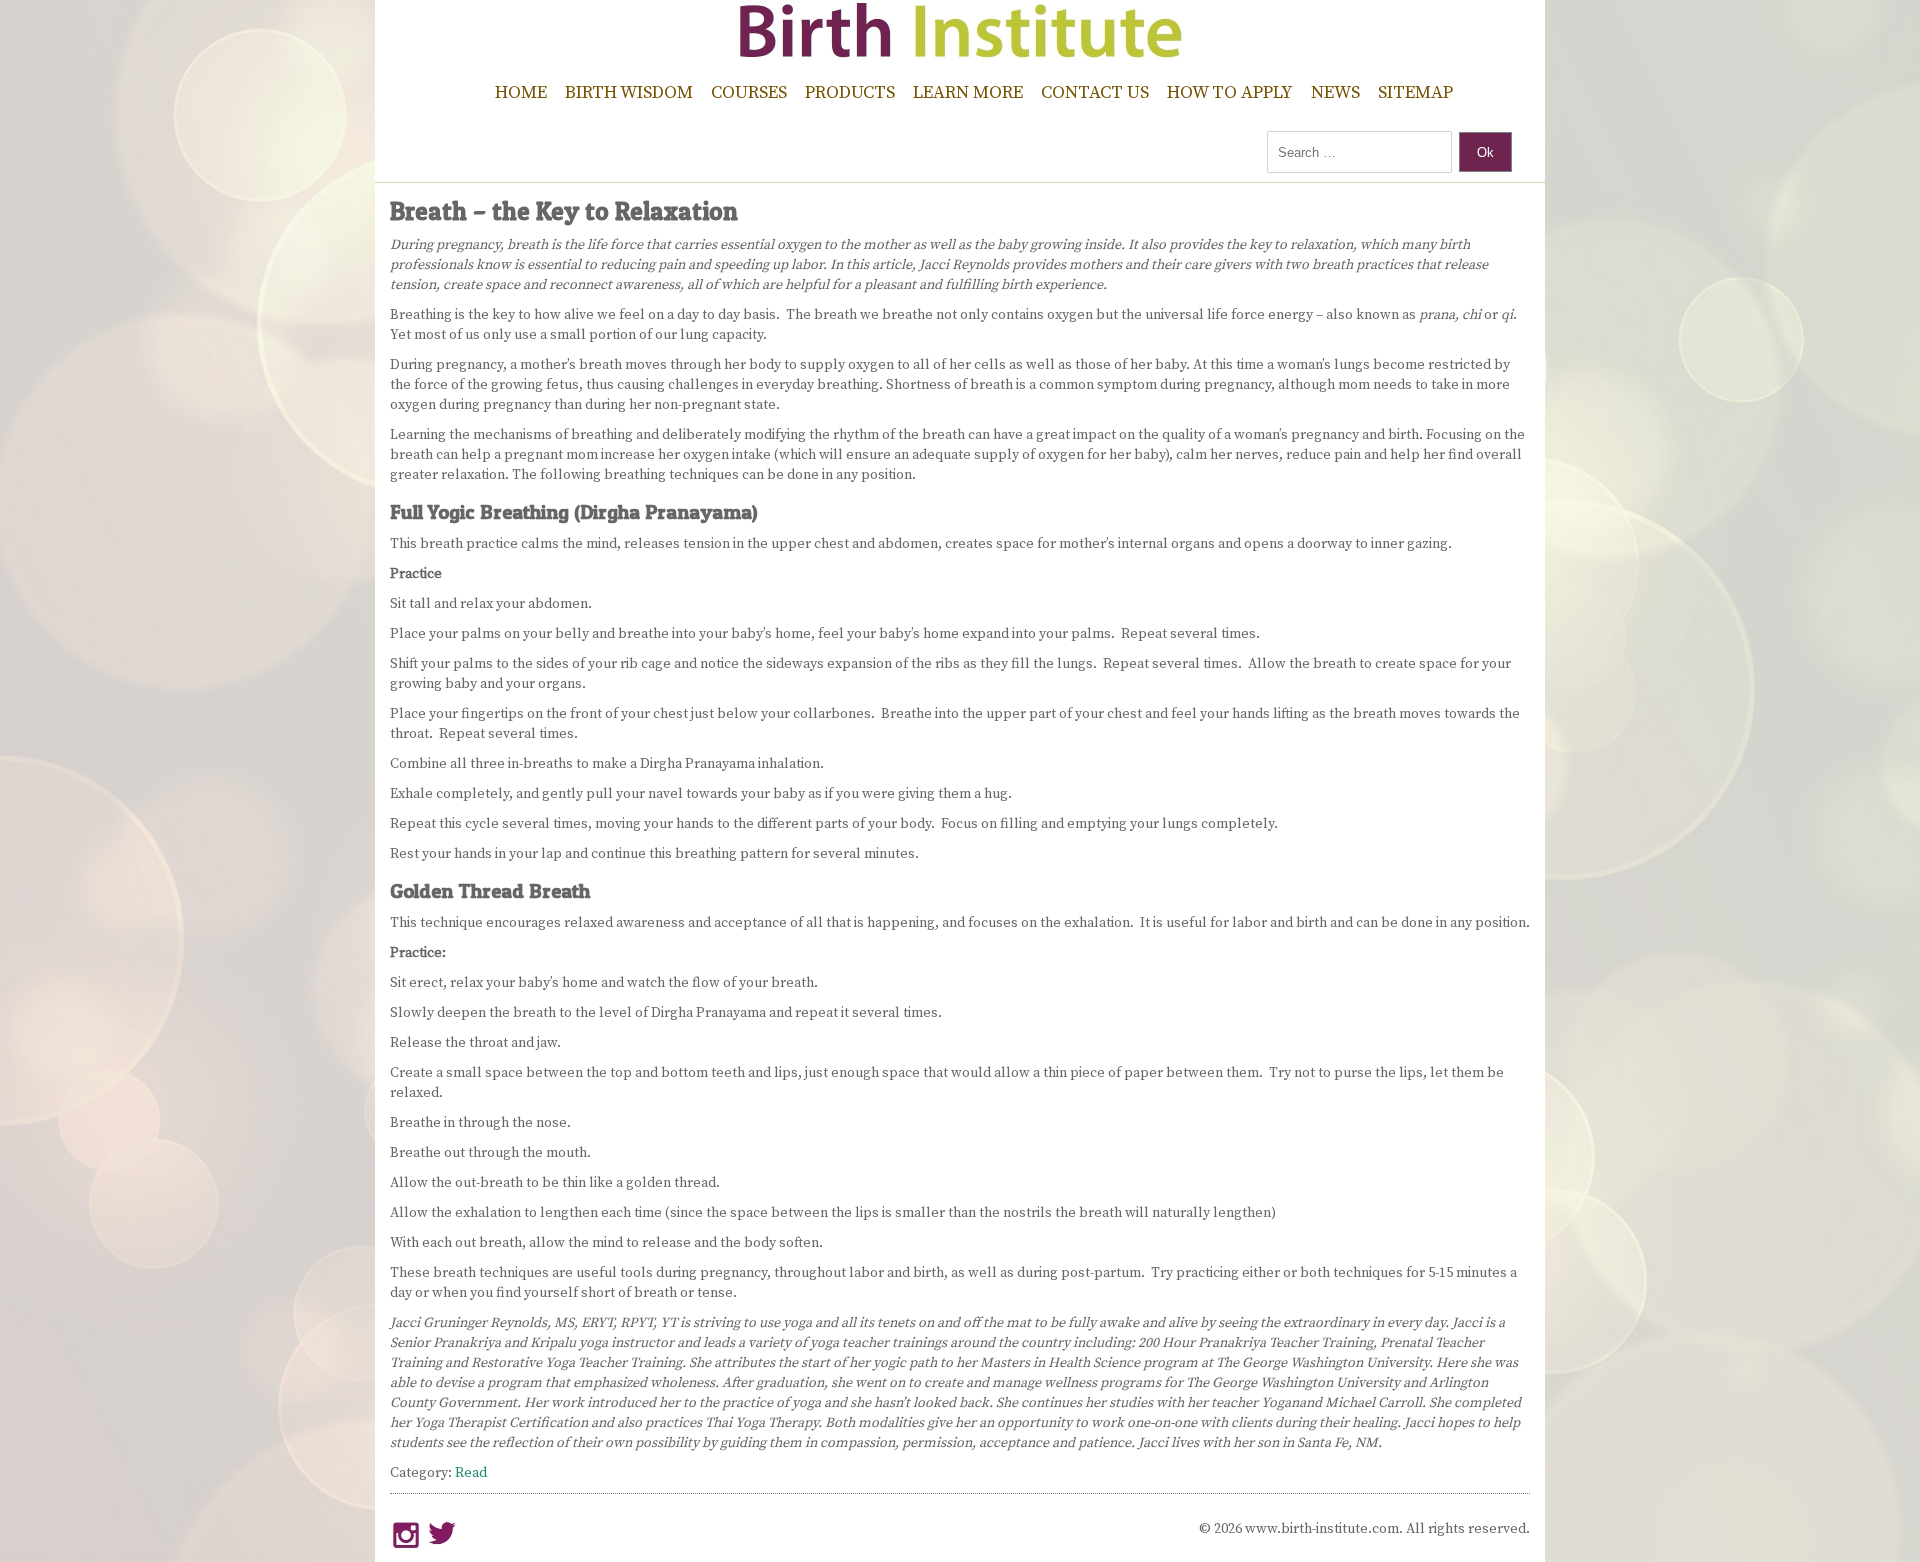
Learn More (968, 92)
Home (521, 92)
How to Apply (1230, 92)
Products (850, 92)
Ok (1485, 152)
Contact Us (1095, 92)
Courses (749, 92)
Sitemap (1415, 92)
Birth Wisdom (629, 92)
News (1335, 92)
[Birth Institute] (960, 50)
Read (471, 1473)
